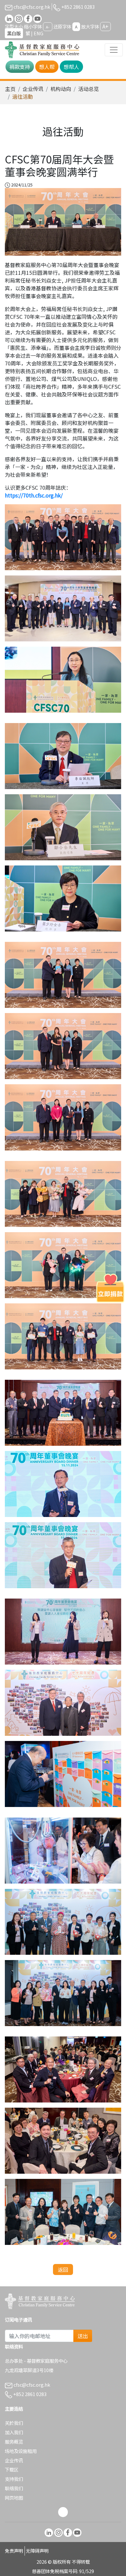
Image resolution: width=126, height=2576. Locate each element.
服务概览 (14, 2442)
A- (48, 27)
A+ (105, 26)
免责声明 (14, 2551)
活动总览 (89, 89)
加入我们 (14, 2432)
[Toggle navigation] (114, 50)
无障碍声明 (37, 2551)
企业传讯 (33, 89)
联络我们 (14, 2488)
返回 (63, 2269)
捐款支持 (20, 67)
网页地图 (14, 2498)
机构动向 (61, 89)
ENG (38, 33)
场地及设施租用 (21, 2451)
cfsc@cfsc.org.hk (31, 7)
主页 (10, 89)
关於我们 (14, 2423)
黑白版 (14, 33)
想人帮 (47, 67)
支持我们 (14, 2479)
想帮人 (71, 67)
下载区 (12, 2469)
